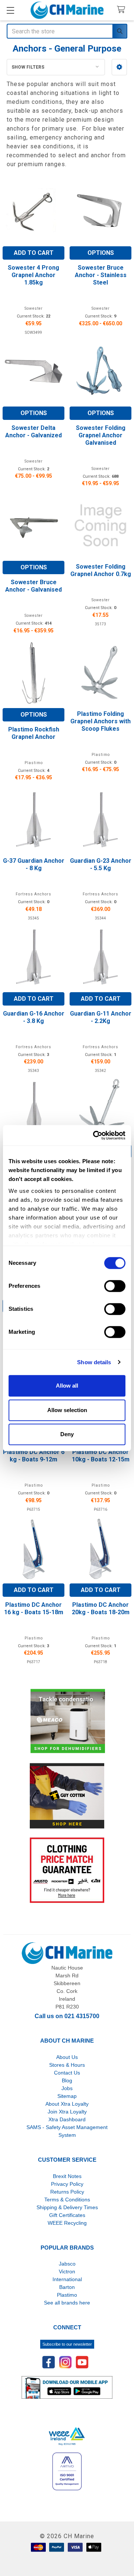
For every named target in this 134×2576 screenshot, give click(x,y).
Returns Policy (67, 2192)
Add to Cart (34, 253)
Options (101, 253)
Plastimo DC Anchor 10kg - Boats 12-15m (101, 1456)
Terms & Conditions (67, 2200)
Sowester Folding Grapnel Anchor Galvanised (101, 435)
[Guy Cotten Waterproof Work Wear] (67, 1796)
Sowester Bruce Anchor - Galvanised (33, 586)
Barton (67, 2287)
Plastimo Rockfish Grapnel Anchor (34, 733)
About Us (67, 2057)
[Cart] (123, 10)
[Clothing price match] (67, 1870)
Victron (67, 2271)
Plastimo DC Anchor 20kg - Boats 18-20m (101, 1608)
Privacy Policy (67, 2184)
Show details (94, 1362)
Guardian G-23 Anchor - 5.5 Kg (101, 864)
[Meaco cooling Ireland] (68, 1722)
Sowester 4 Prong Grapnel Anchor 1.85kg (33, 275)
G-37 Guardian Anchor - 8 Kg (34, 864)
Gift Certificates (67, 2215)
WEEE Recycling (67, 2223)
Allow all (67, 1386)
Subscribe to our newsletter (67, 2344)
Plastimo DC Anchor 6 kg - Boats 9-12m (34, 1456)
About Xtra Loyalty (67, 2104)
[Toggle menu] (10, 10)
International (67, 2279)
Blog (67, 2080)
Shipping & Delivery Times (67, 2207)
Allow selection (67, 1410)
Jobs (67, 2088)
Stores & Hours (67, 2065)
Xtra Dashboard (67, 2119)
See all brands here (67, 2303)
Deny (67, 1434)
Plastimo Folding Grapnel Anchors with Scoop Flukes (100, 721)
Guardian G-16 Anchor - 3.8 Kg (34, 1017)
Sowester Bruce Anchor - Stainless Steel (101, 275)
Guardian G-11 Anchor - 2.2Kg (101, 1017)
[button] (119, 67)
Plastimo (67, 2295)
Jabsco (67, 2264)
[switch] (115, 1286)
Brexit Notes (67, 2176)
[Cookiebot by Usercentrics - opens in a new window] (95, 1135)
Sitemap (67, 2096)
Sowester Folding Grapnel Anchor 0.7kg (101, 570)
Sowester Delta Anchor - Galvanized (33, 432)
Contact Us (67, 2073)
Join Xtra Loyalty (67, 2112)
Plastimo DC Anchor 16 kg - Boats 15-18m (34, 1608)
